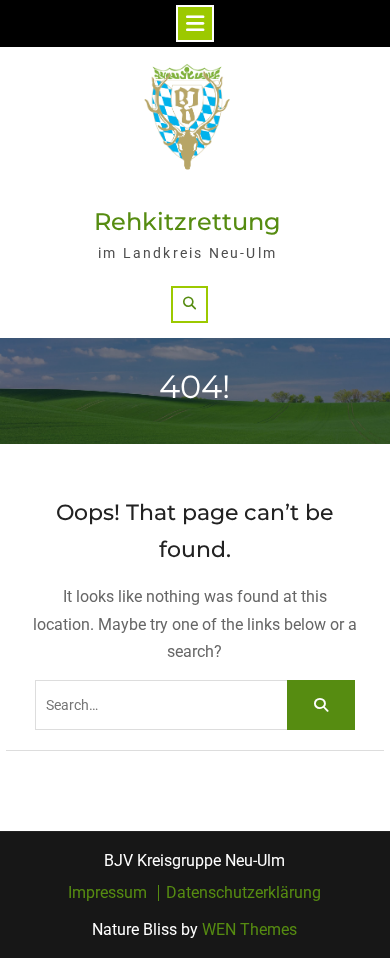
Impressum (107, 893)
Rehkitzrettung (187, 221)
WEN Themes (249, 929)
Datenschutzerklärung (243, 893)
